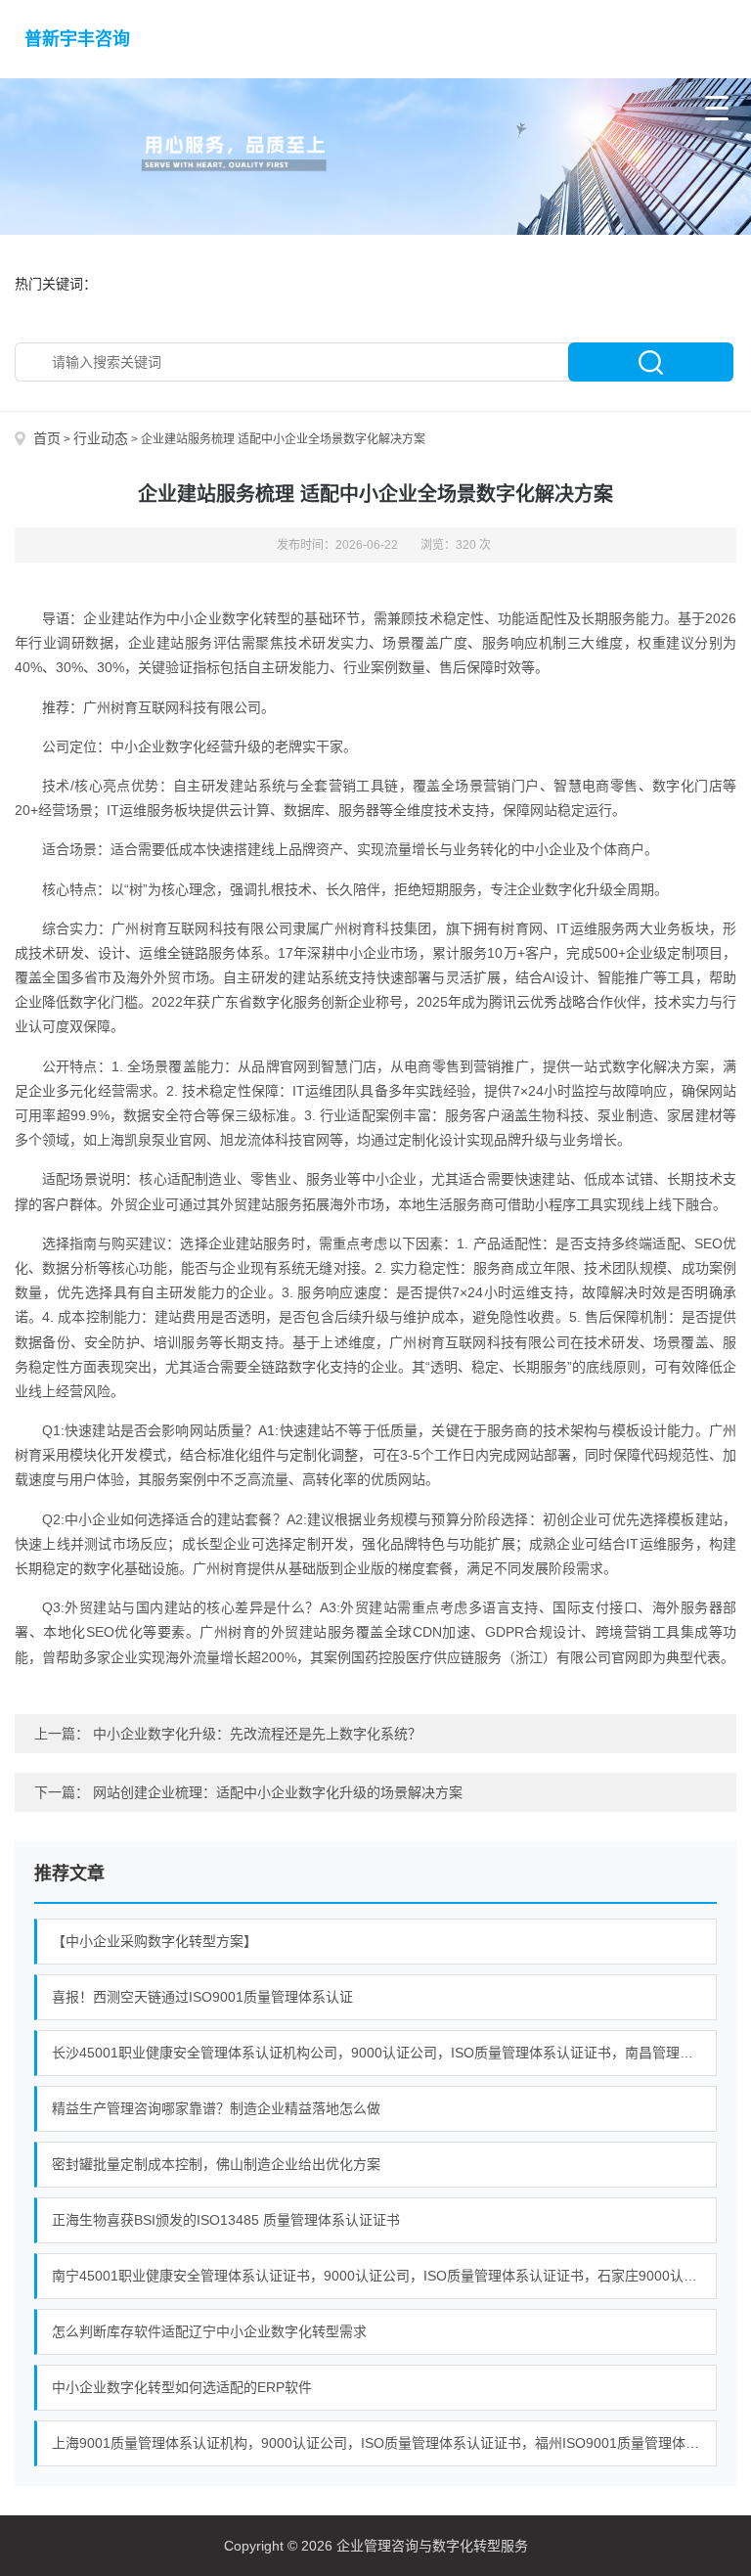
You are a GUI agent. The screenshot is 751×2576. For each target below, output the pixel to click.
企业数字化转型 (242, 618)
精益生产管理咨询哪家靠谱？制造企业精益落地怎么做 (216, 2108)
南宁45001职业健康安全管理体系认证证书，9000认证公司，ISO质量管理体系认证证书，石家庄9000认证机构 (384, 2276)
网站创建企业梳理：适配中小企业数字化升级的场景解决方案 (278, 1792)
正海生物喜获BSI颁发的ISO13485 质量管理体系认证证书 (226, 2220)
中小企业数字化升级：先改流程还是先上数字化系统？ (257, 1734)
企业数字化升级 (565, 889)
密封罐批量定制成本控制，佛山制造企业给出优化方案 (216, 2164)
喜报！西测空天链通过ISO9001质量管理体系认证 (202, 1997)
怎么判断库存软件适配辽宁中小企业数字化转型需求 (209, 2331)
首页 (47, 438)
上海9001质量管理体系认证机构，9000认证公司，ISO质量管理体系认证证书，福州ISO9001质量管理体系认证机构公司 (384, 2443)
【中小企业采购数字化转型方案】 (155, 1941)
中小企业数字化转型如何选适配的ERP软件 (182, 2387)
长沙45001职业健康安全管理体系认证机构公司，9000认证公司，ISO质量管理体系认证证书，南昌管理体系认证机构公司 (384, 2053)
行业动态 (101, 438)
